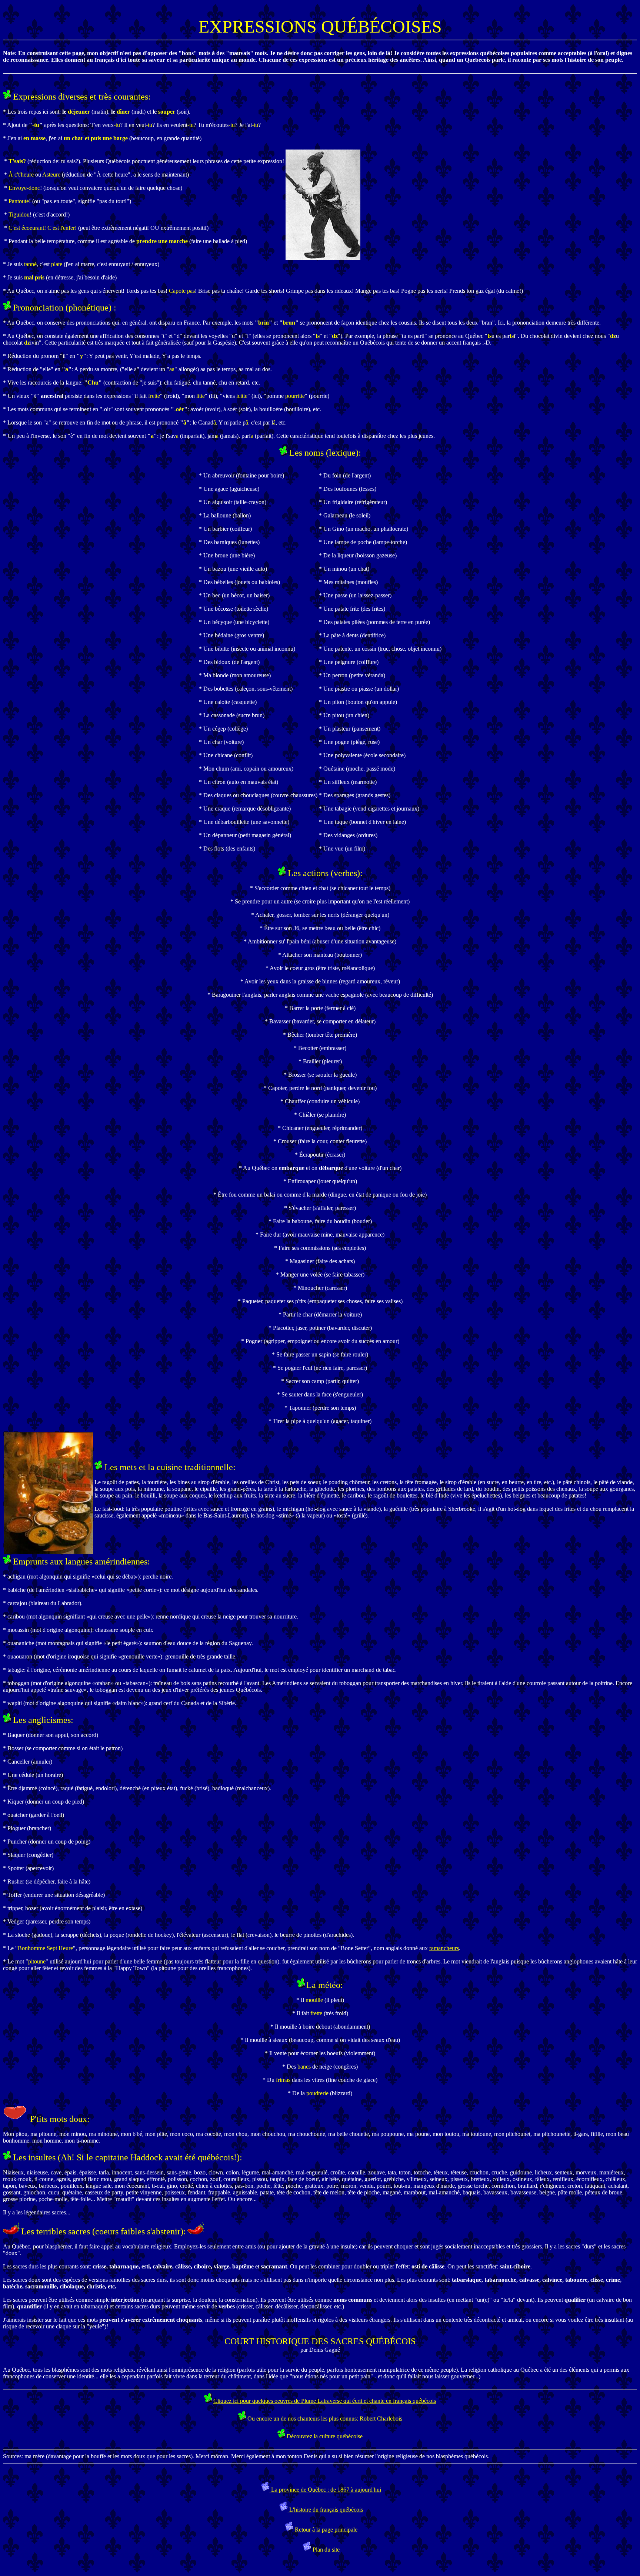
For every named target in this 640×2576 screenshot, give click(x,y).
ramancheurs (444, 1948)
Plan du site (325, 2550)
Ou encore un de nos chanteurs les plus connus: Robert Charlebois (325, 2419)
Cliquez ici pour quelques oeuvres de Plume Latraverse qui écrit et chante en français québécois (325, 2401)
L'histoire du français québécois (325, 2510)
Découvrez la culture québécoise (325, 2436)
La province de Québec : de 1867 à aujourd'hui (325, 2490)
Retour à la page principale (325, 2530)
